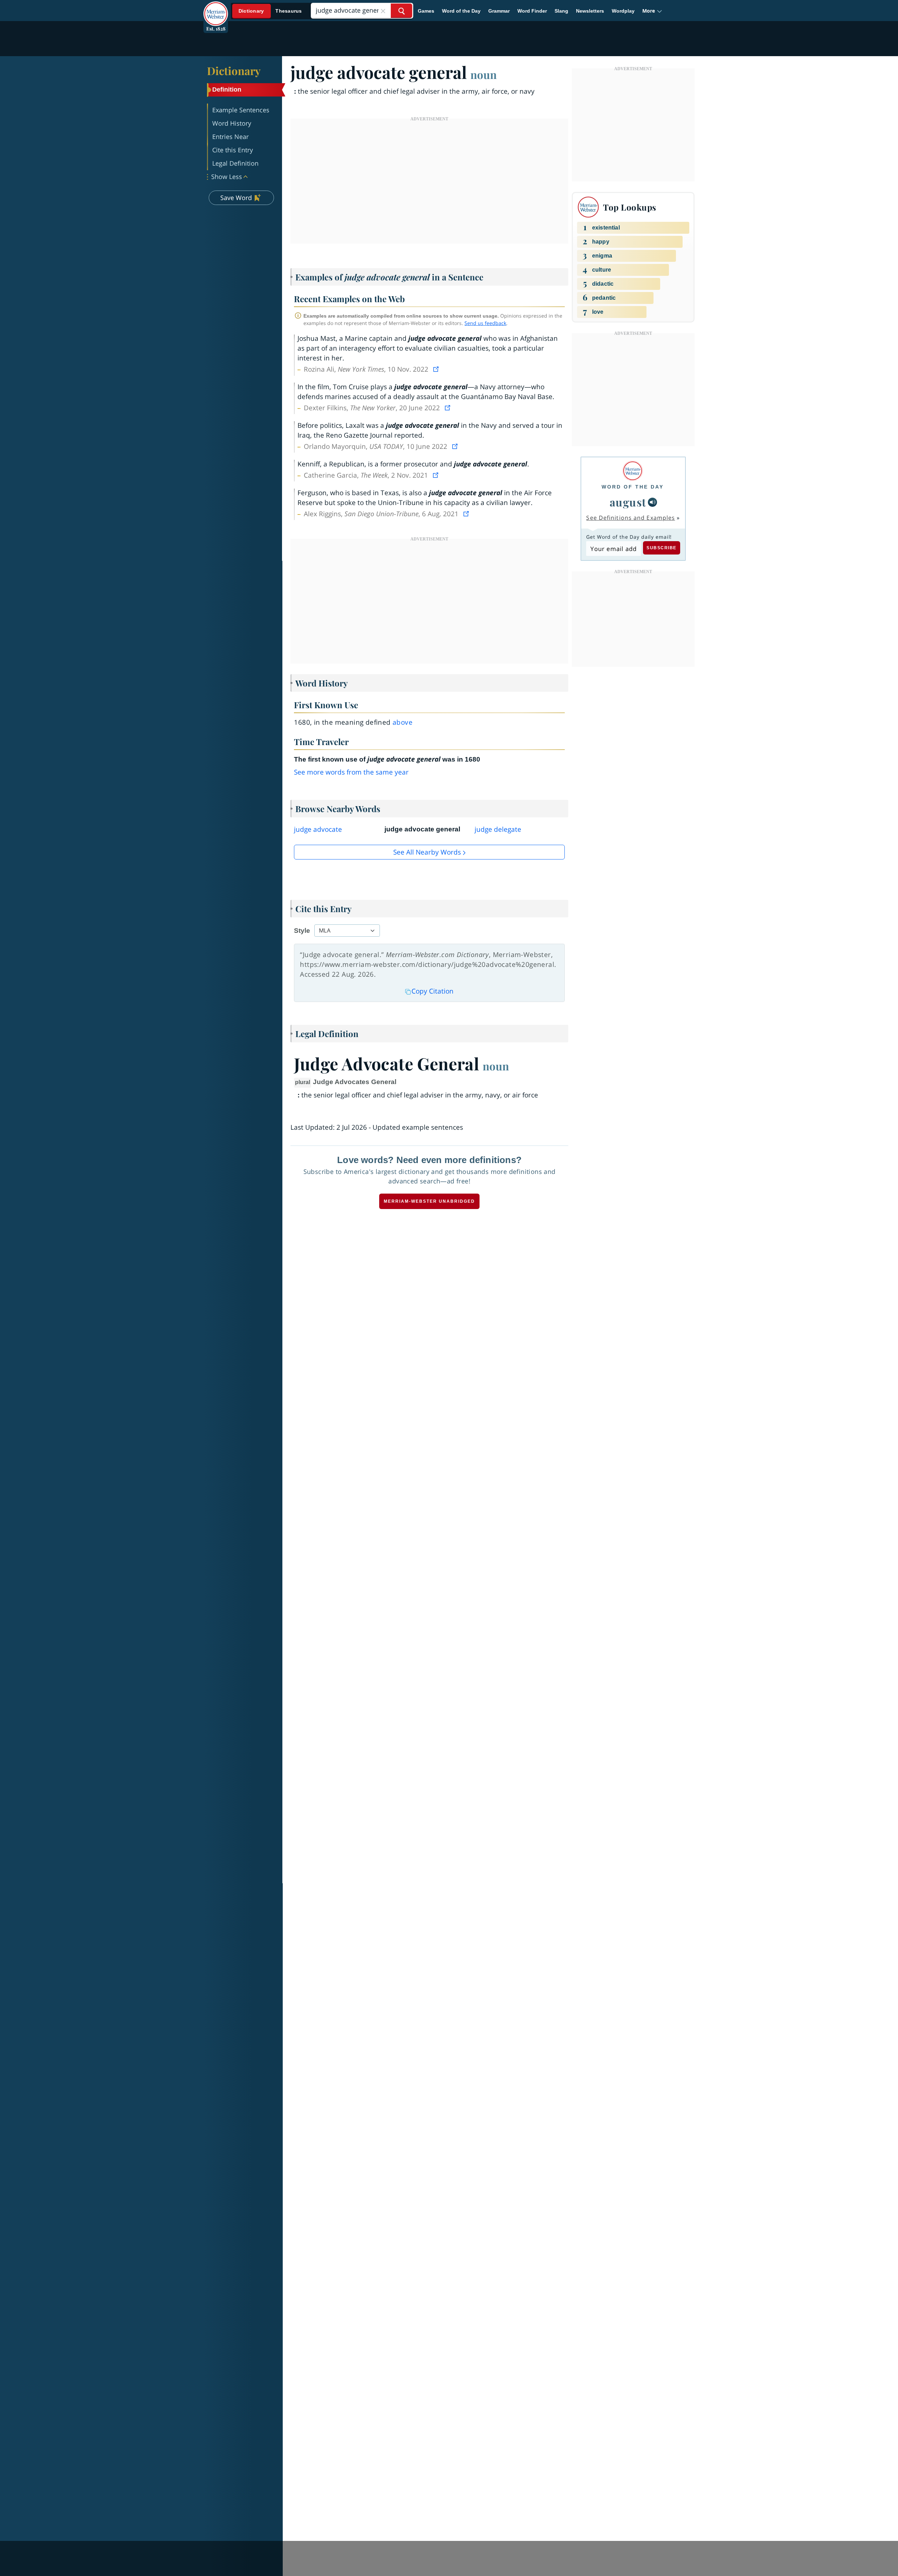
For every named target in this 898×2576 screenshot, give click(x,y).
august (628, 502)
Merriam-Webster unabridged (429, 1201)
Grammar (499, 11)
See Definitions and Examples (631, 518)
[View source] (437, 369)
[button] (652, 11)
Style (302, 931)
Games (426, 11)
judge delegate (498, 829)
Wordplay (623, 11)
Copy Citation (433, 991)
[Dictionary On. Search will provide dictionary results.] (270, 11)
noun (484, 74)
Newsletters (590, 11)
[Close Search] (383, 11)
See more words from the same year (351, 772)
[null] (652, 502)
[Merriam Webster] (633, 471)
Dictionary (234, 71)
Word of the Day (461, 11)
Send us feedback (485, 323)
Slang (561, 11)
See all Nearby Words (427, 852)
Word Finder (532, 11)
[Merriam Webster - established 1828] (216, 8)
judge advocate (318, 829)
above (403, 722)
